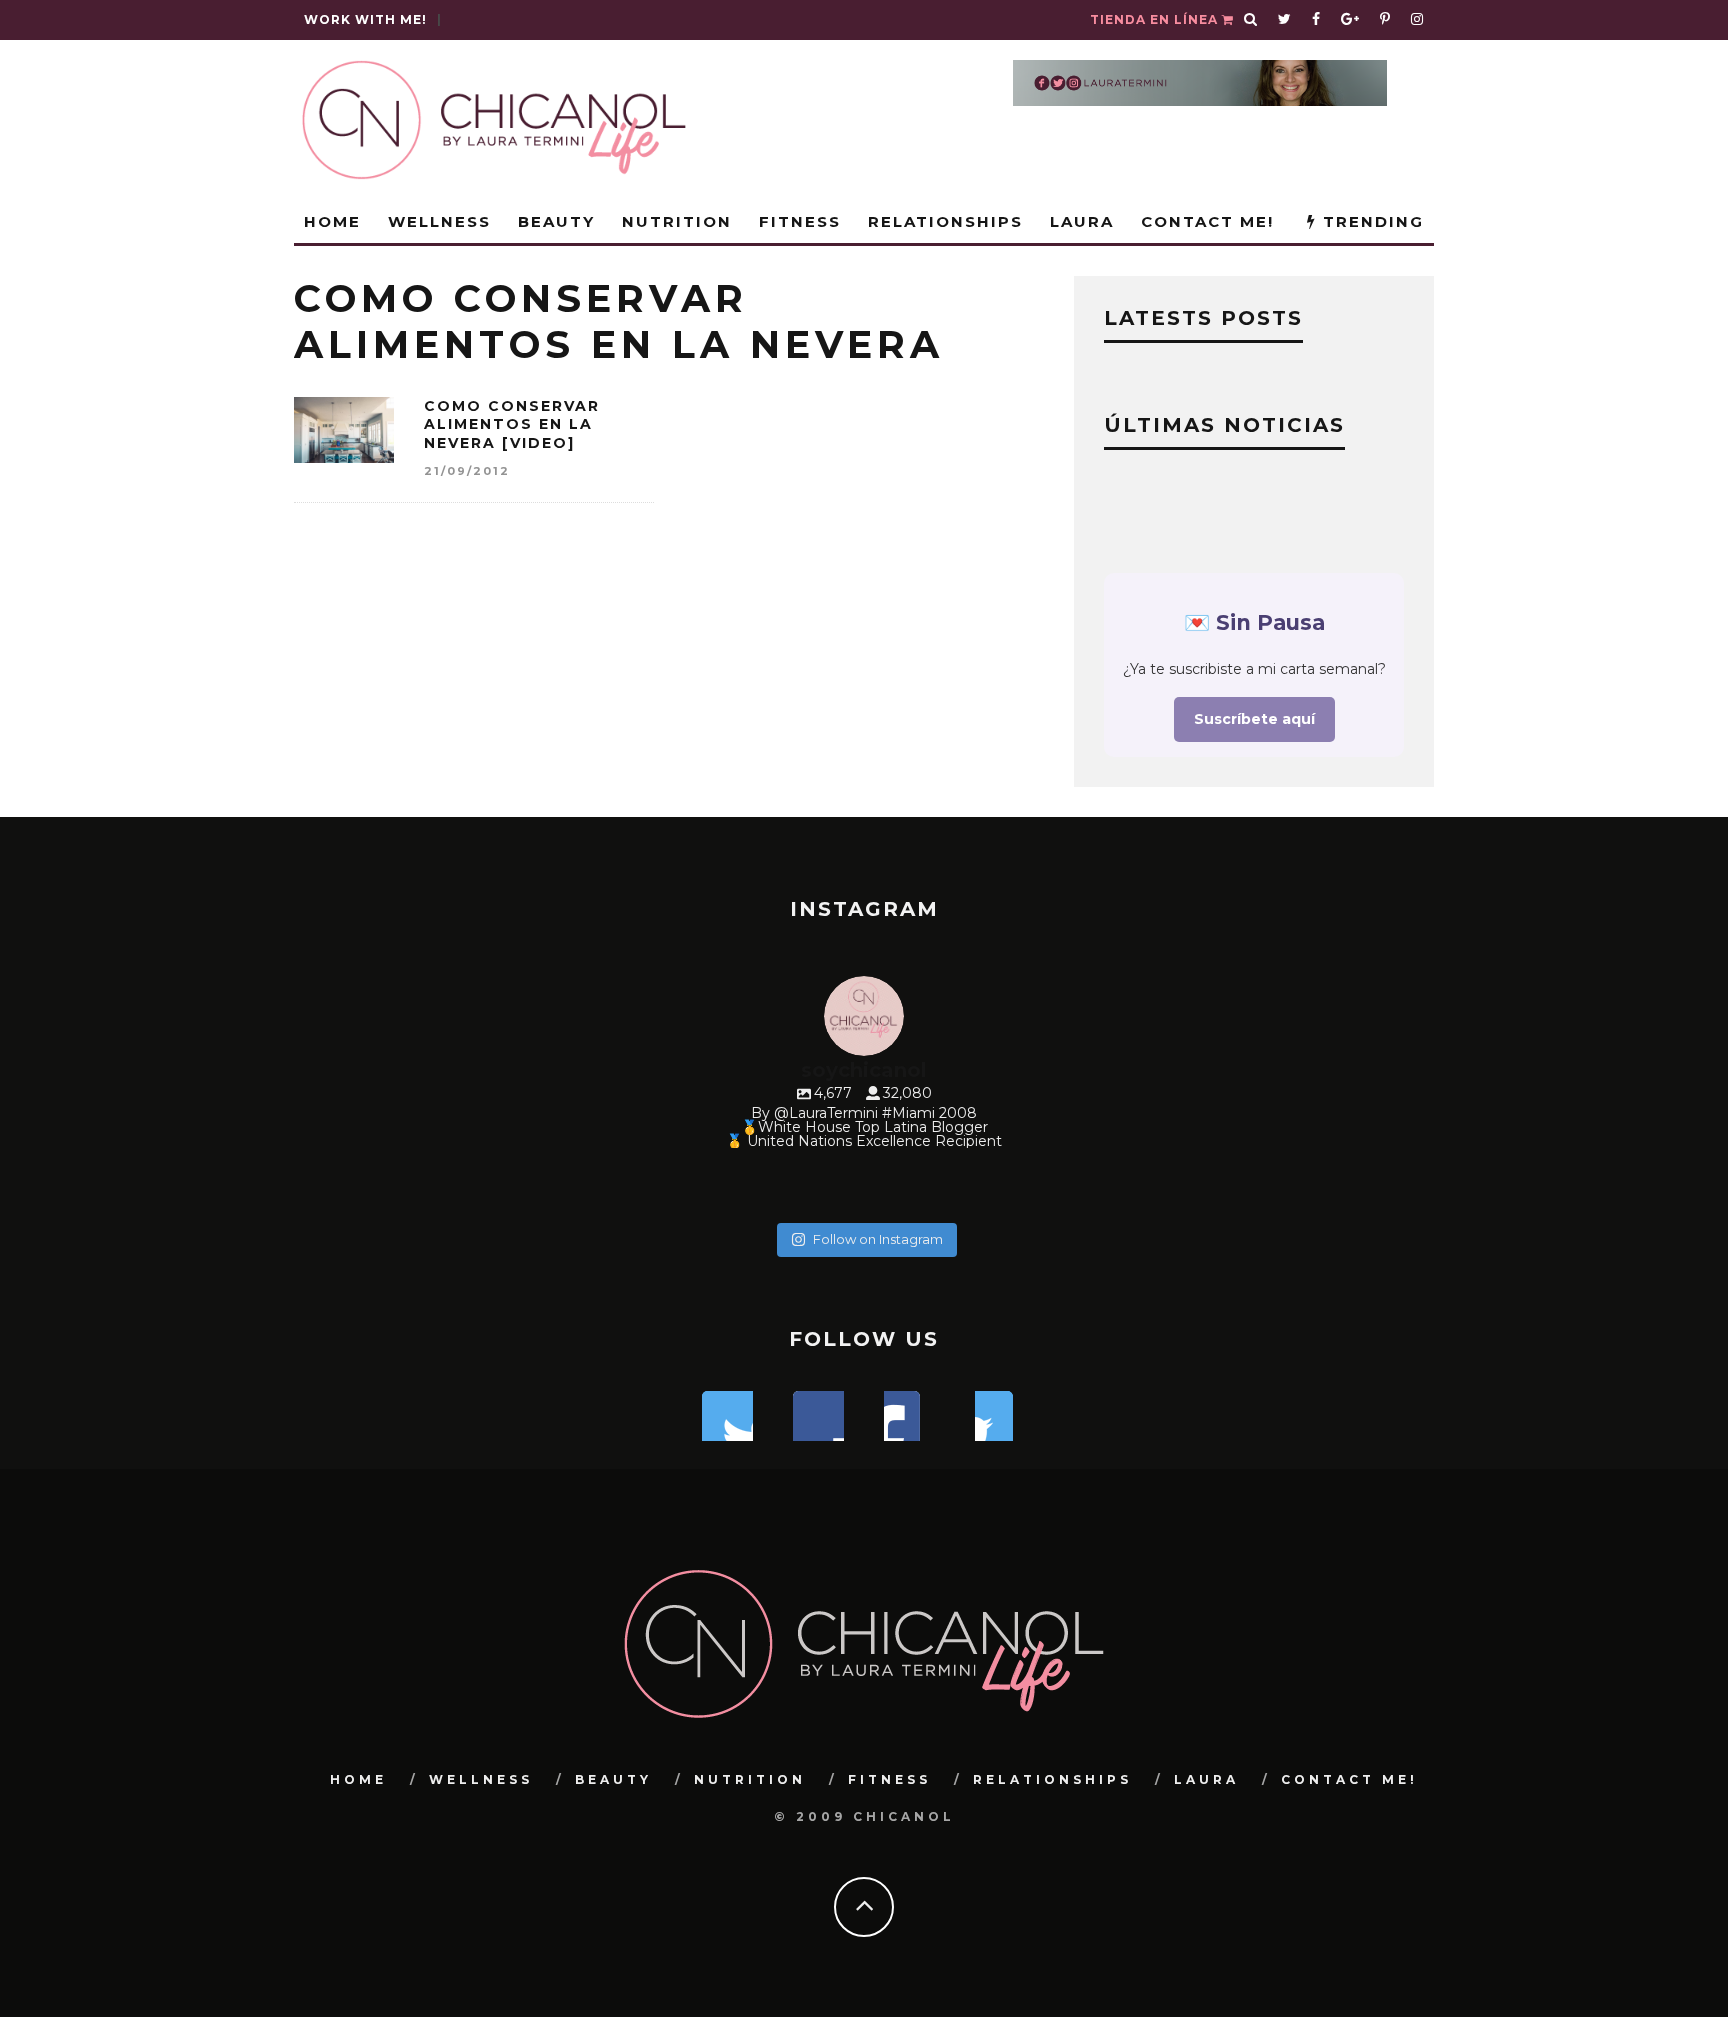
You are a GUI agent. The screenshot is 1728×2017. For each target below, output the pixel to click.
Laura (1082, 221)
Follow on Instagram (878, 1239)
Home (332, 221)
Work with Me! (365, 19)
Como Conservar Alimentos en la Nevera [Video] (512, 424)
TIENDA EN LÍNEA (1156, 19)
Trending (1370, 221)
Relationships (945, 221)
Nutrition (677, 221)
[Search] (1251, 20)
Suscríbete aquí (1254, 719)
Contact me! (1207, 221)
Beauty (556, 221)
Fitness (800, 221)
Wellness (439, 221)
